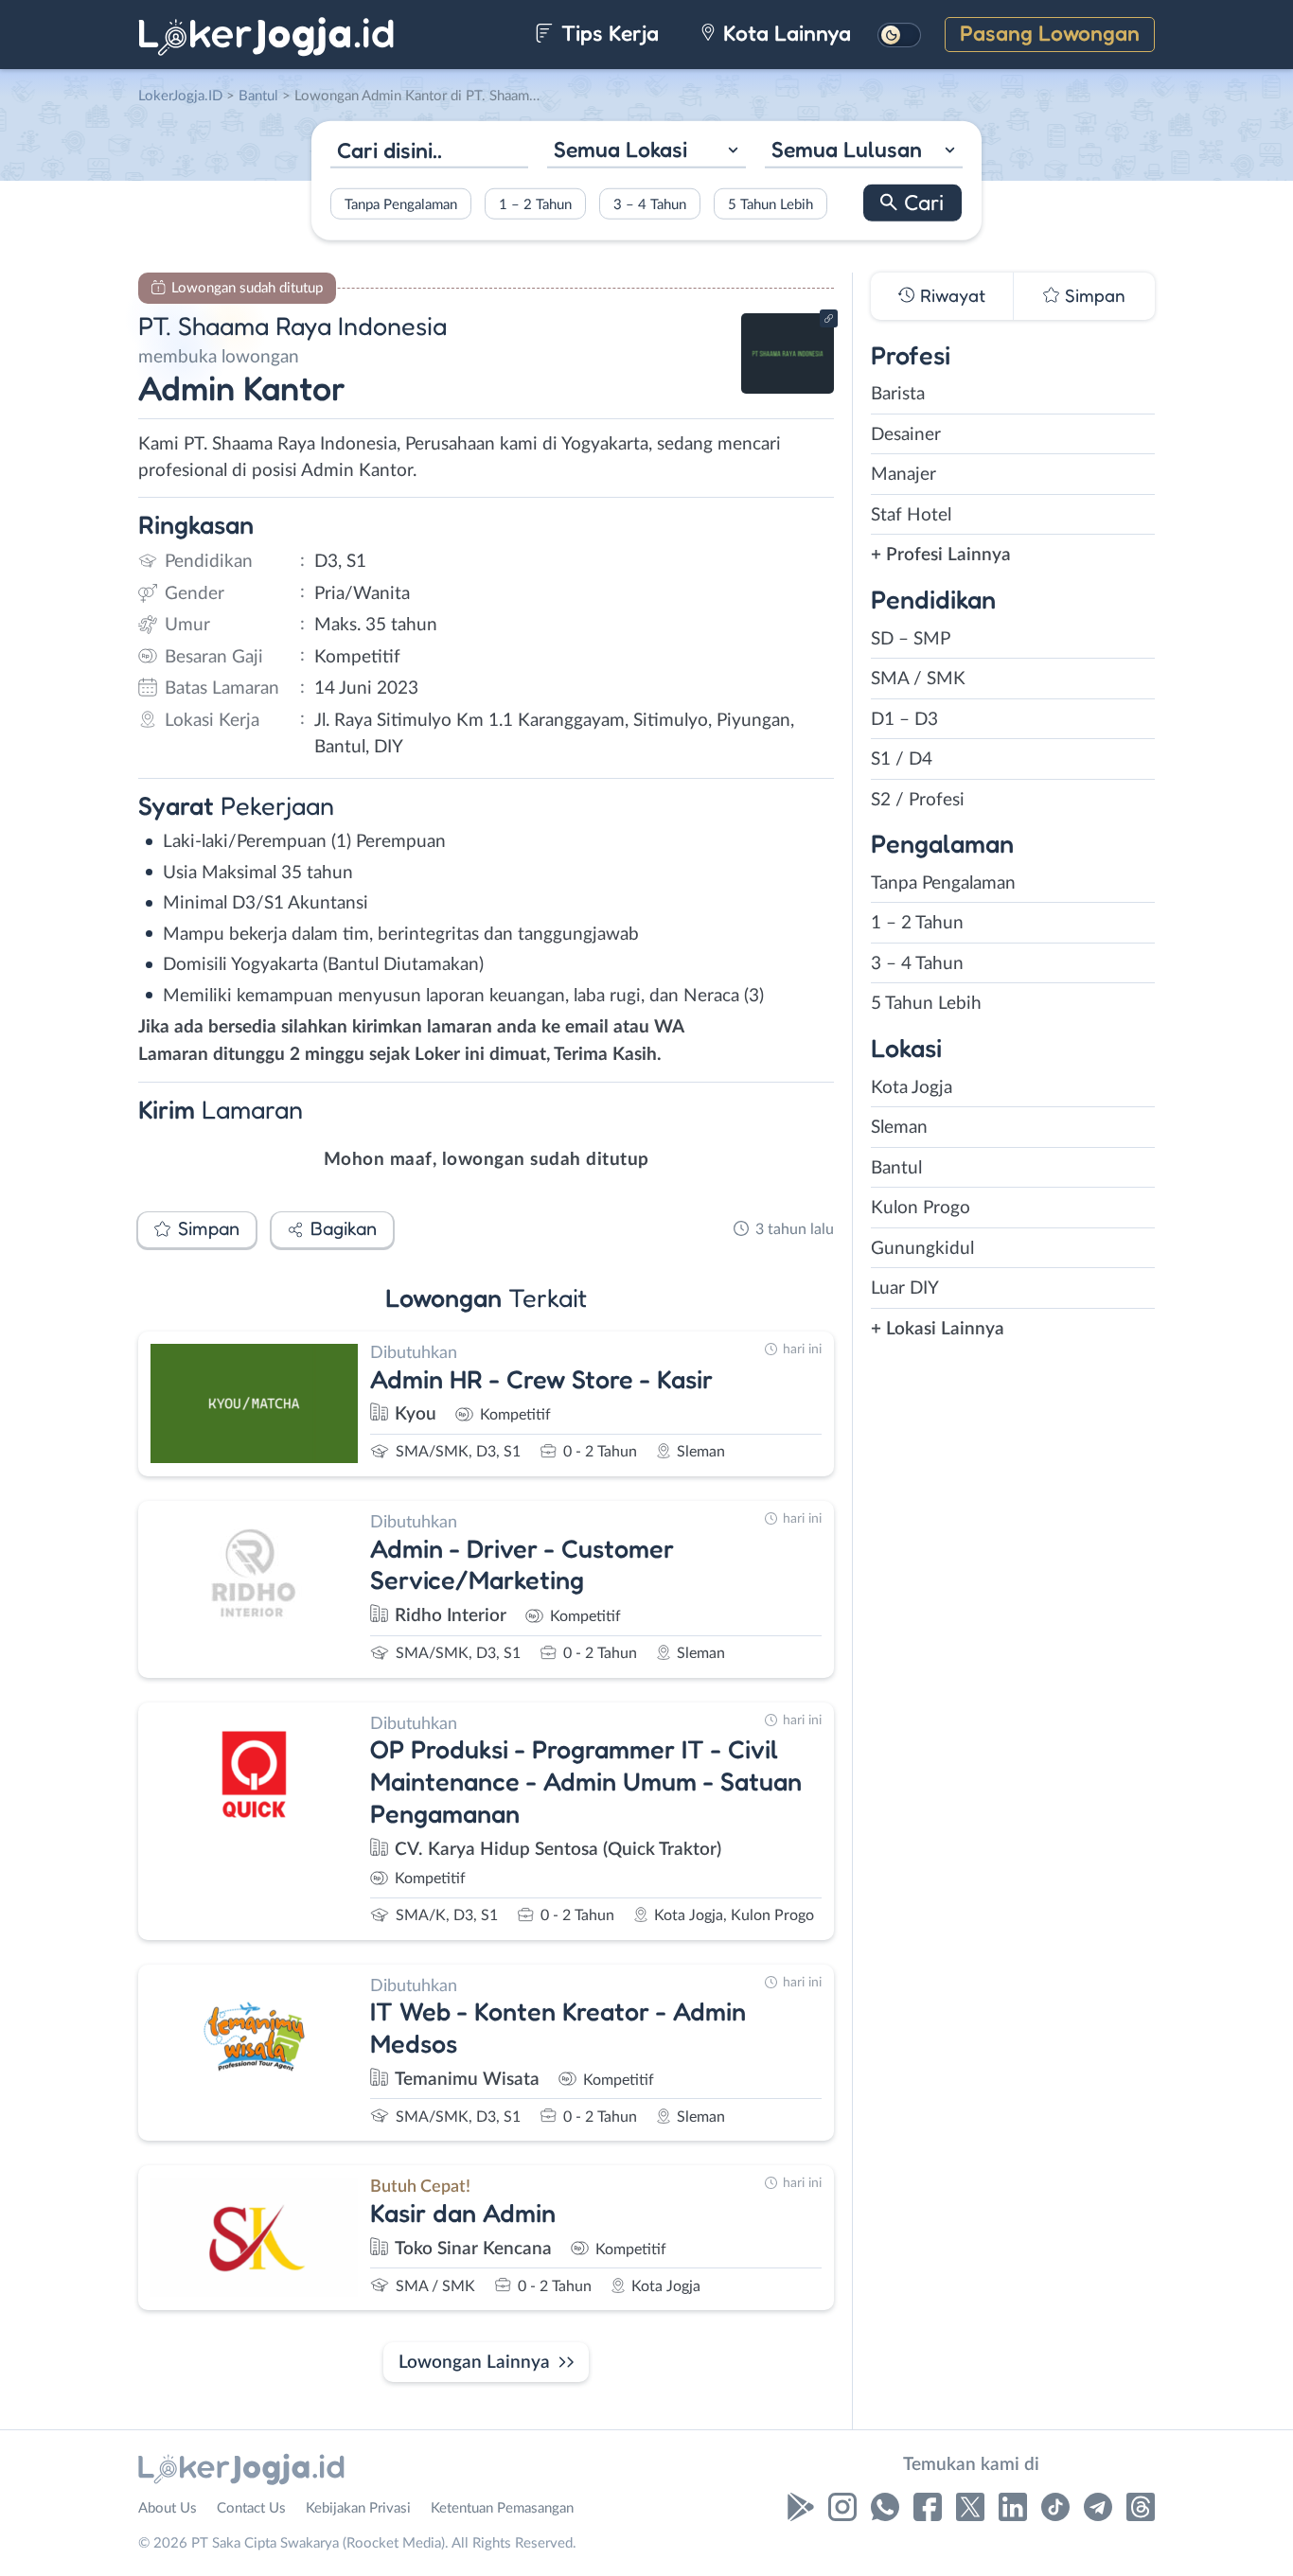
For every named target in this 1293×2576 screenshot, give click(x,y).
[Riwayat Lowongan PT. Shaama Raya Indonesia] (788, 388)
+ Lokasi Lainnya (938, 1329)
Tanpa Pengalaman (401, 204)
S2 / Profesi (918, 800)
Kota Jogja (912, 1088)
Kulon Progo (921, 1208)
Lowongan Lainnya (474, 2363)
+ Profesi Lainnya (941, 555)
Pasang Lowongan (1050, 33)
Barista (898, 394)
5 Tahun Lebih (770, 204)
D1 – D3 (904, 720)
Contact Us (251, 2508)
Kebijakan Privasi (358, 2508)
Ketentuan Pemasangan (502, 2508)
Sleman (899, 1128)
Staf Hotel (911, 515)
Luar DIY (905, 1288)
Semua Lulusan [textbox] (847, 149)
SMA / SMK (918, 679)
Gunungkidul (922, 1249)
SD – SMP (911, 639)
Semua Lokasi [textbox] (620, 149)
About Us (168, 2508)
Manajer (903, 475)
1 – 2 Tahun (535, 204)
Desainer (906, 435)
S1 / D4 (902, 759)
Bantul (896, 1168)
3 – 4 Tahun (650, 204)
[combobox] (646, 152)
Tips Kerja (607, 33)
